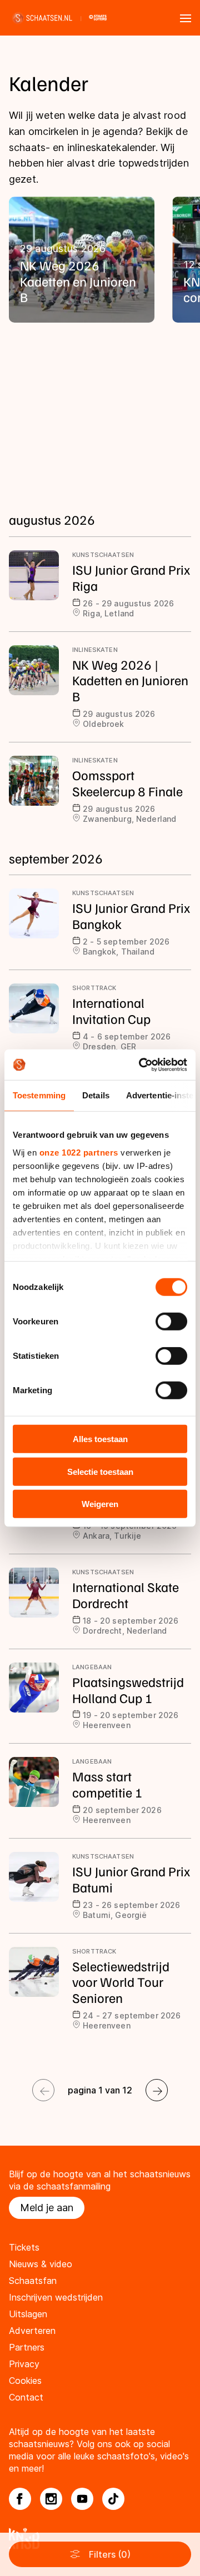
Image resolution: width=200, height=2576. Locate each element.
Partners (27, 2347)
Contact (26, 2397)
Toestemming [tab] (39, 1095)
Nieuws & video (41, 2264)
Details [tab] (96, 1095)
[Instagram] (51, 2499)
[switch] (171, 1322)
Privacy (24, 2364)
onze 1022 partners (79, 1152)
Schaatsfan (33, 2281)
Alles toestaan (100, 1439)
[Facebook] (20, 2499)
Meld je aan (47, 2208)
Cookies (25, 2381)
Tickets (24, 2247)
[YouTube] (82, 2499)
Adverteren (32, 2331)
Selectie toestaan (100, 1471)
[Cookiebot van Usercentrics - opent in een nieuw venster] (141, 1064)
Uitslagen (28, 2314)
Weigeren (100, 1504)
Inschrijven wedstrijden (56, 2297)
